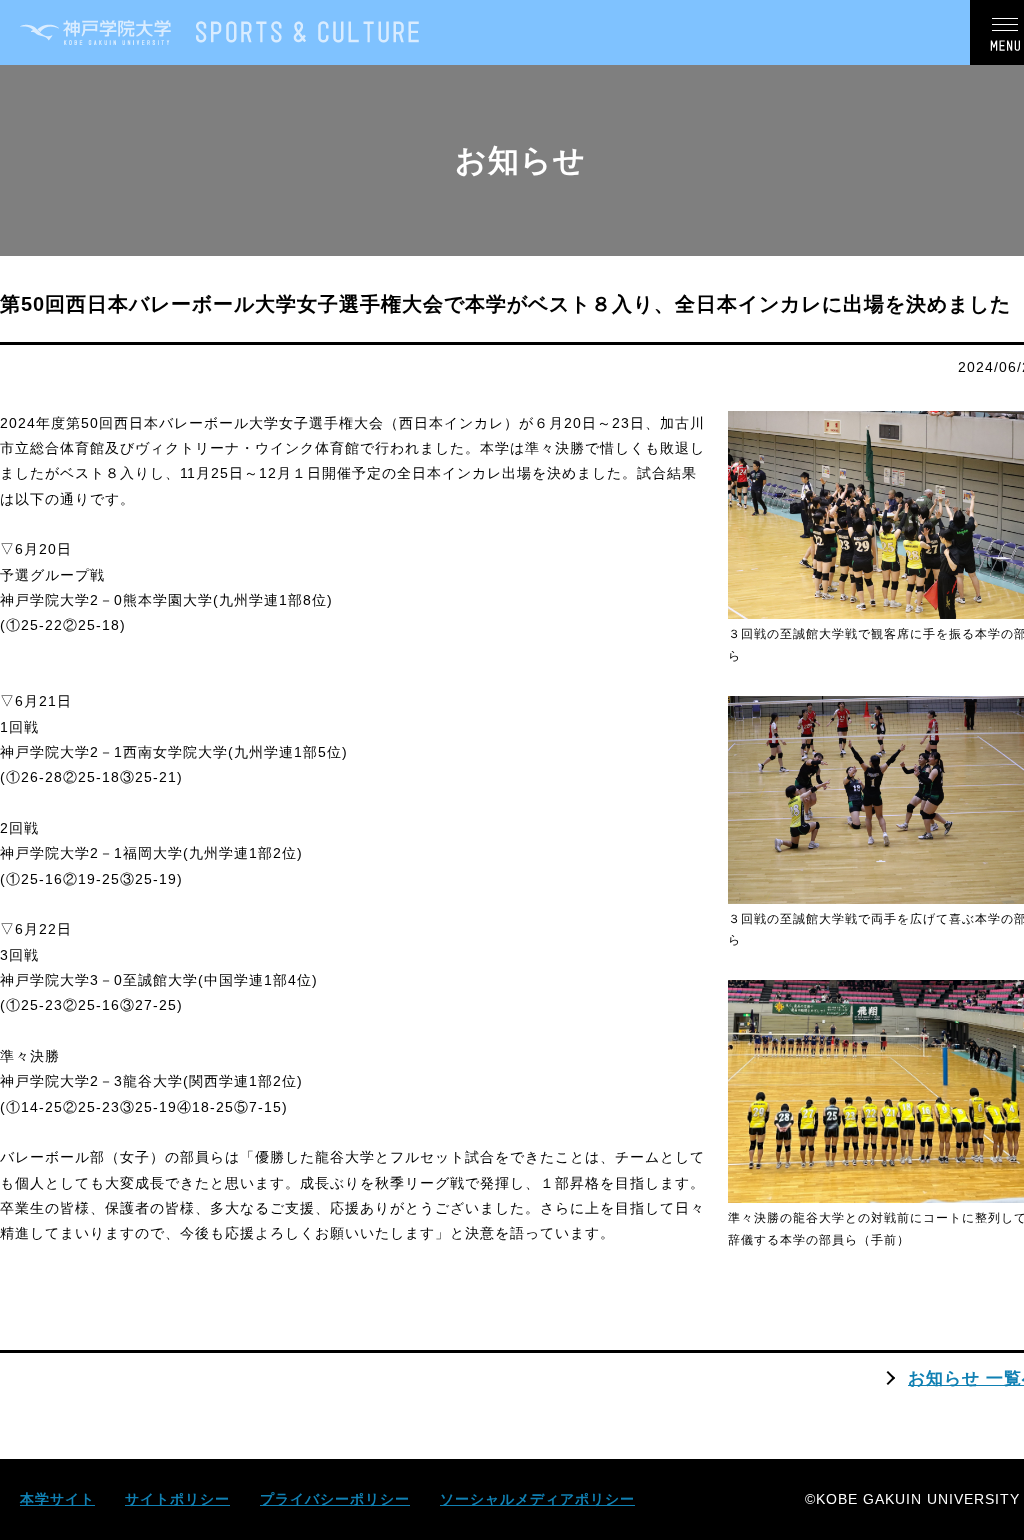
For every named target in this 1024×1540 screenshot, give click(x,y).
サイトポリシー (177, 1499)
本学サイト (57, 1499)
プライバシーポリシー (335, 1499)
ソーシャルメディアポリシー (537, 1499)
